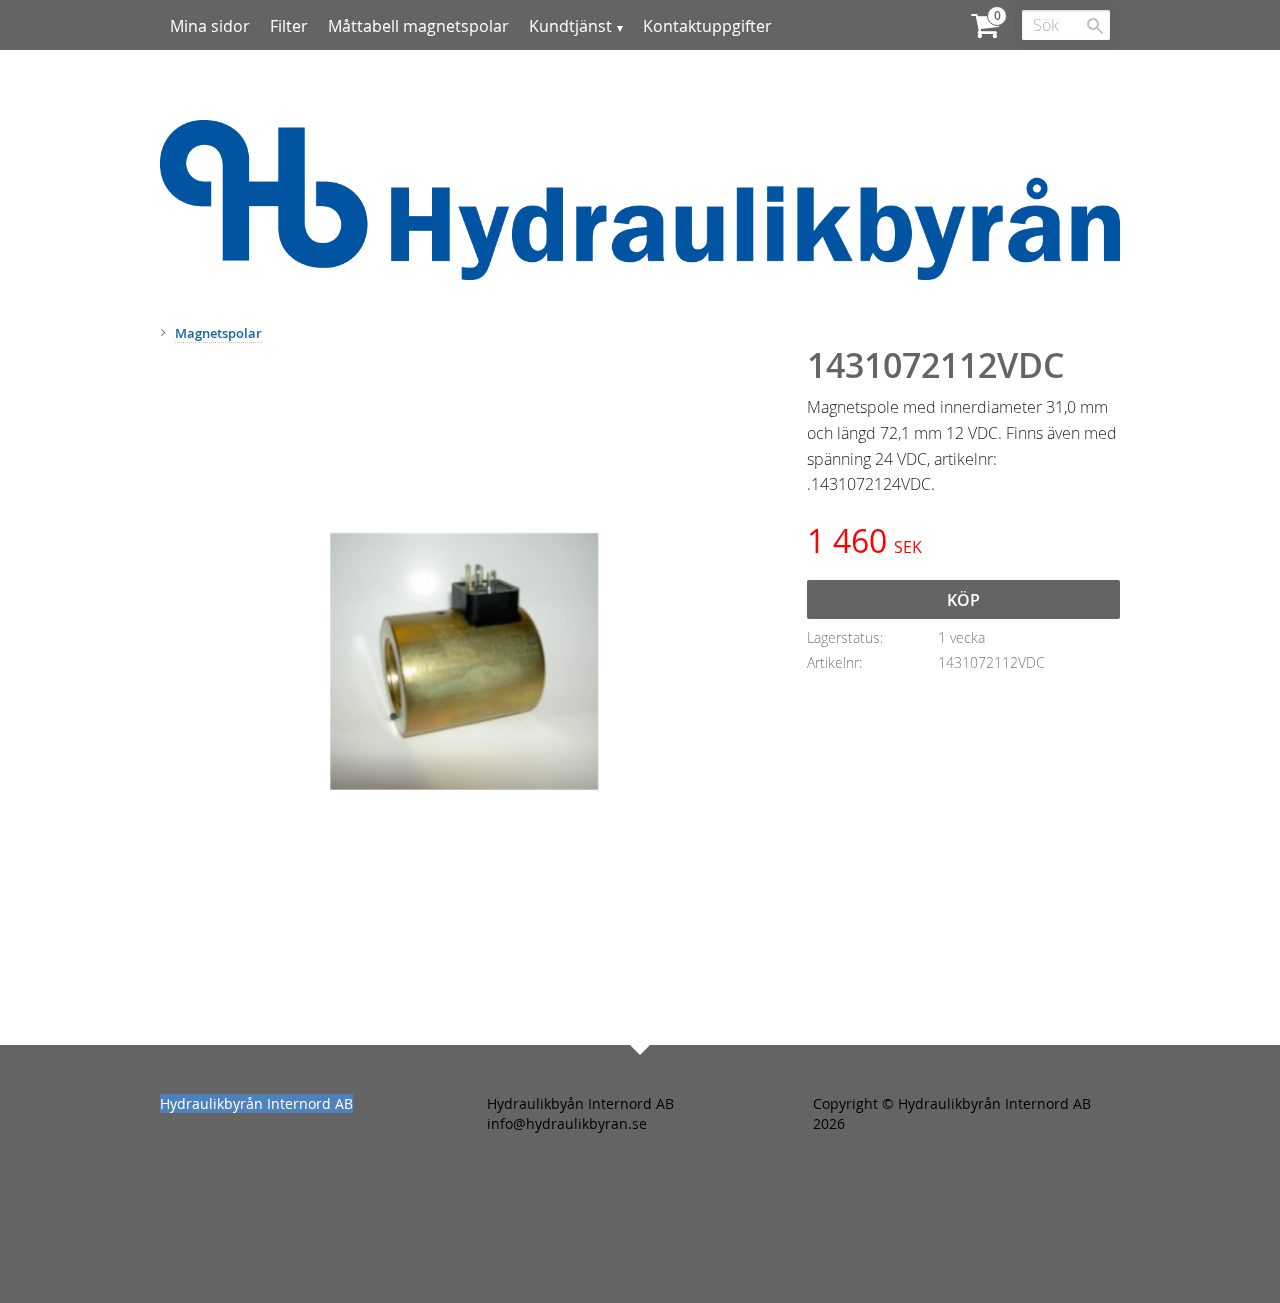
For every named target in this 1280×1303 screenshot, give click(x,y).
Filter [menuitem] (289, 26)
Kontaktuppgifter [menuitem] (707, 26)
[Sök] (1095, 26)
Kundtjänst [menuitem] (570, 26)
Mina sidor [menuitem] (210, 26)
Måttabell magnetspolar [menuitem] (418, 26)
